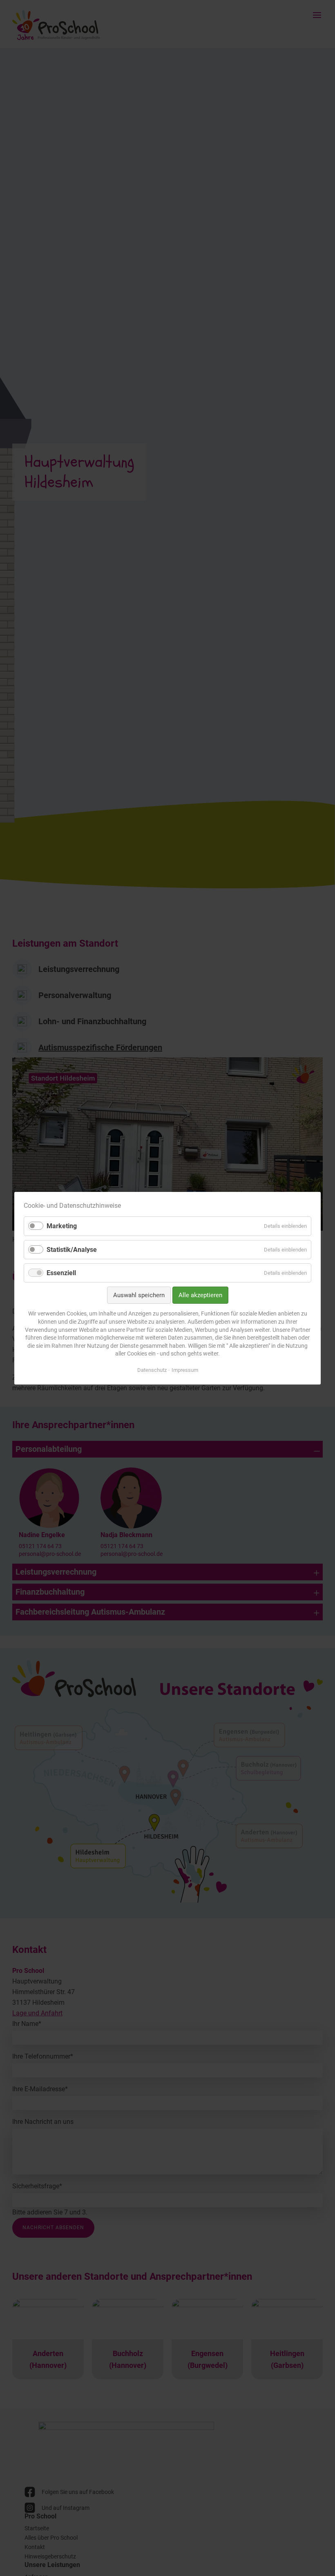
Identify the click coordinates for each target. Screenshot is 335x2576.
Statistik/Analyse (72, 1249)
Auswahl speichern (139, 1295)
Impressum (185, 1370)
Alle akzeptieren (200, 1295)
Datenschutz (152, 1370)
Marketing (62, 1226)
